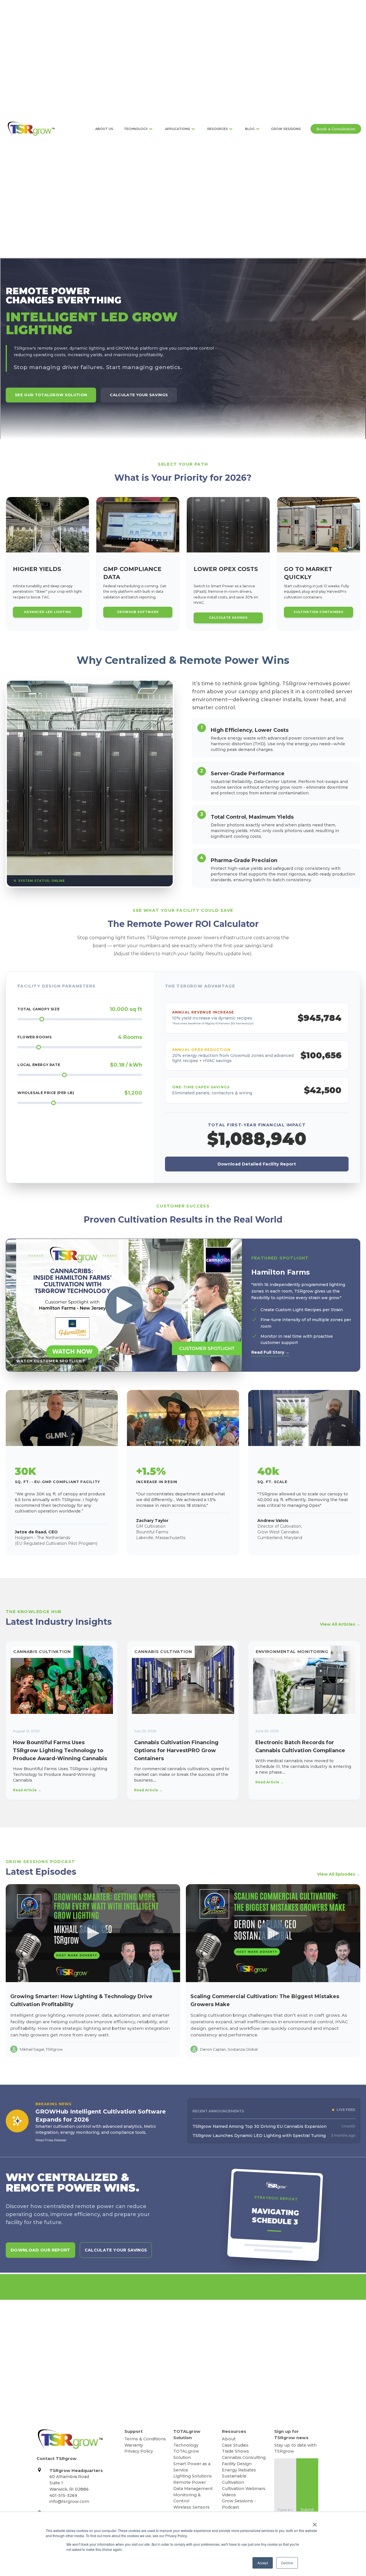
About (229, 2439)
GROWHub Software (138, 612)
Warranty (134, 2445)
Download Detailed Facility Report (257, 1164)
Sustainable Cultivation (234, 2479)
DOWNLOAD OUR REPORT (40, 2250)
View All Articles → (340, 1624)
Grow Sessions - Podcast (239, 2504)
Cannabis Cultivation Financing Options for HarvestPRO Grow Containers (176, 1750)
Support (134, 2431)
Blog (250, 129)
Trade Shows (235, 2451)
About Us (104, 129)
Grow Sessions (286, 129)
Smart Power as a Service (192, 2467)
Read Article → (27, 1790)
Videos (229, 2495)
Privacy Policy (139, 2451)
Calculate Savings (228, 618)
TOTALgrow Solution (187, 2435)
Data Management (193, 2489)
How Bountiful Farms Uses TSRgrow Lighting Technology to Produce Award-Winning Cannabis (60, 1750)
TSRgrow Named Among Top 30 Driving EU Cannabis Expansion (259, 2126)
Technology (136, 129)
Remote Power (190, 2482)
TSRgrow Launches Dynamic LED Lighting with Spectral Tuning (259, 2136)
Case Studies (235, 2445)
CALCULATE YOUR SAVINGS (139, 395)
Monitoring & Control (187, 2498)
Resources (218, 129)
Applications (178, 129)
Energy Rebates (239, 2470)
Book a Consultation (336, 129)
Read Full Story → (270, 1352)
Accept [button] (263, 2563)
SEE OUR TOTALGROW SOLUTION (51, 395)
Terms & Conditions (145, 2439)
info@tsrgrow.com (69, 2501)
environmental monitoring (292, 1652)
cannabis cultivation (42, 1652)
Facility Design (237, 2464)
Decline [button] (287, 2563)
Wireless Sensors (191, 2507)
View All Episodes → (339, 1874)
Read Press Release (51, 2140)
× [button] (315, 2523)
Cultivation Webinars (244, 2489)
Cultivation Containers (319, 612)
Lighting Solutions (193, 2476)
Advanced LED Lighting (48, 612)
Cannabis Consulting (244, 2457)
